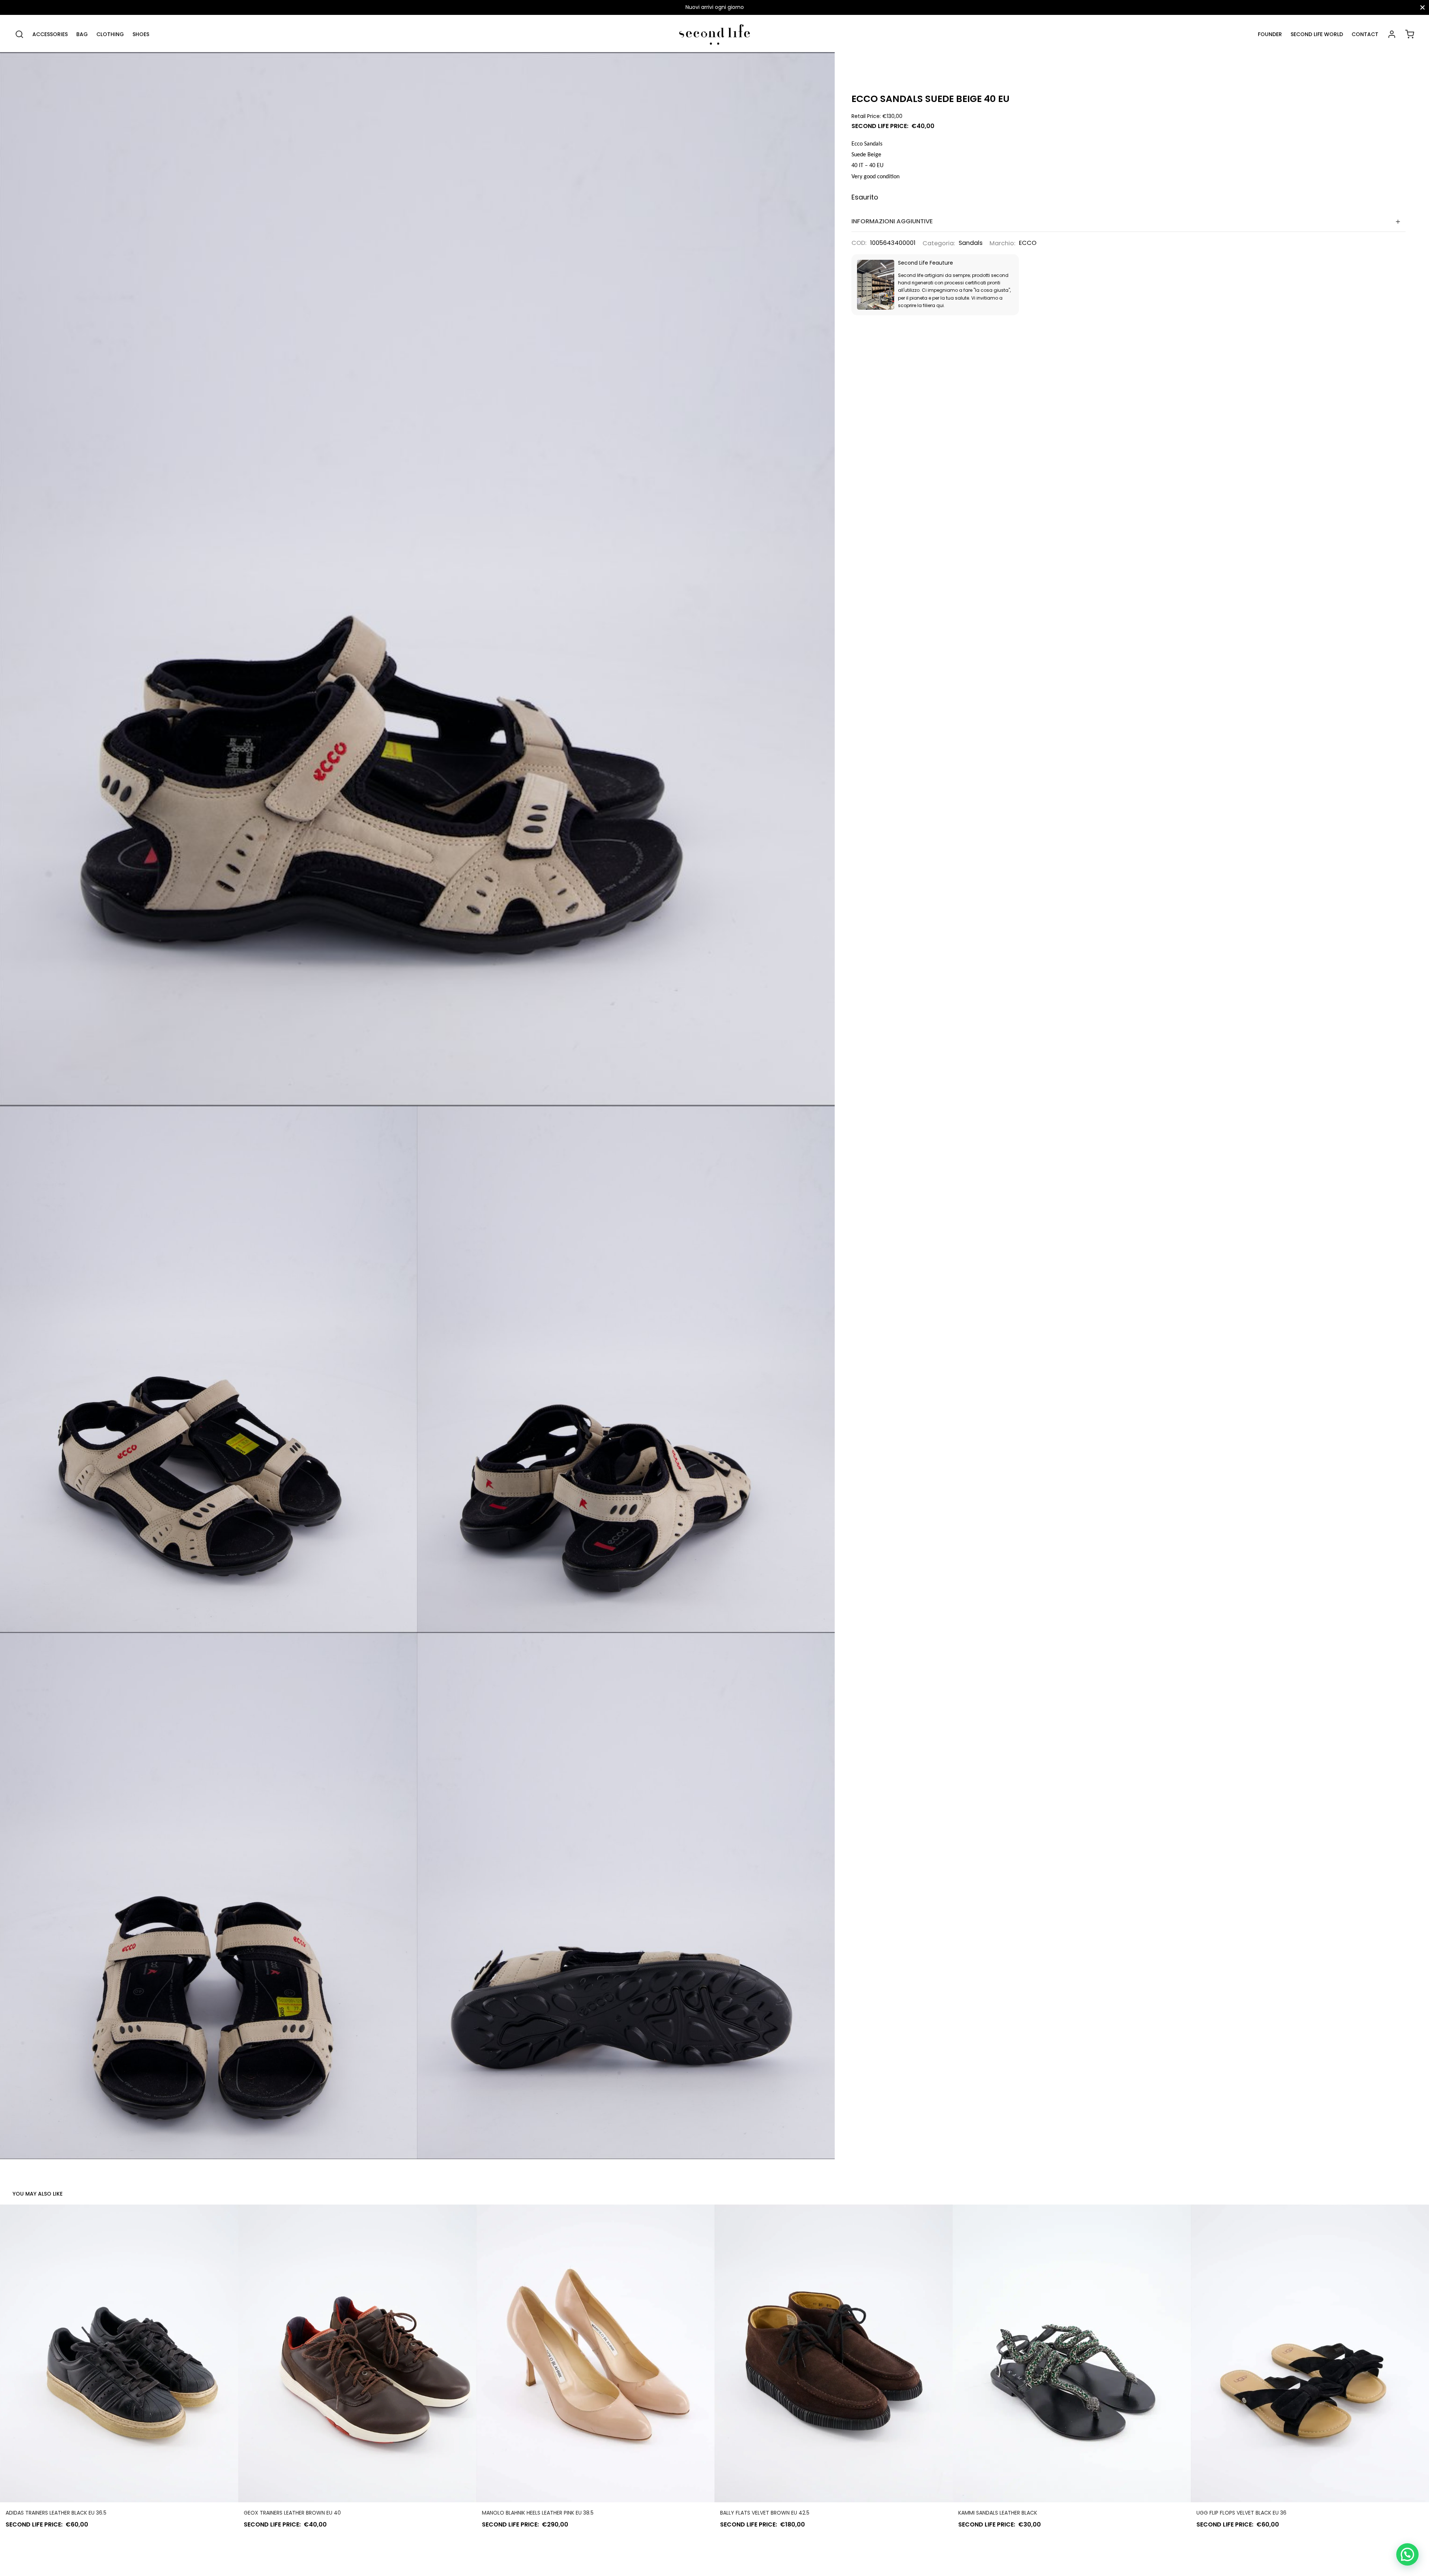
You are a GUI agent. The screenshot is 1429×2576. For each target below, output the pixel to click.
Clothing (110, 34)
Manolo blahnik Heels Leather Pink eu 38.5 (538, 2513)
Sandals (971, 243)
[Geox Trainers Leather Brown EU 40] (357, 2353)
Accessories (50, 34)
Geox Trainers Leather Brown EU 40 (292, 2513)
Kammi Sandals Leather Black (998, 2513)
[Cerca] (19, 34)
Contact (1365, 34)
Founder (1270, 34)
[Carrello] (1410, 34)
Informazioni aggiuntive (892, 221)
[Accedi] (1392, 34)
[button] (1407, 2554)
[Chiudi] (1422, 7)
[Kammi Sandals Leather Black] (1072, 2353)
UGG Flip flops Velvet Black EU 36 (1241, 2513)
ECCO (1028, 243)
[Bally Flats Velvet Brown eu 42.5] (834, 2353)
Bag (82, 34)
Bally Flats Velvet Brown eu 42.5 (765, 2513)
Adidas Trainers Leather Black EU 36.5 (56, 2513)
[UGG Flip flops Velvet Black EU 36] (1310, 2353)
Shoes (141, 34)
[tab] (1129, 222)
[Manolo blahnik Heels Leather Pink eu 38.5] (595, 2353)
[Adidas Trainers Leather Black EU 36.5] (119, 2353)
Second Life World (1317, 34)
